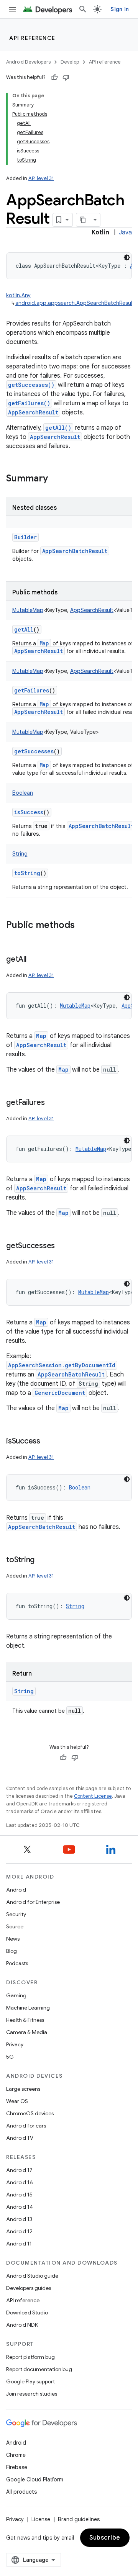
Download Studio (27, 2313)
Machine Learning (28, 2008)
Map (44, 643)
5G (10, 2057)
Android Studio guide (32, 2276)
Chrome (16, 2455)
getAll (24, 629)
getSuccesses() (31, 385)
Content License (93, 1796)
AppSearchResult (33, 412)
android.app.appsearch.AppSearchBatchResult (75, 303)
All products (21, 2492)
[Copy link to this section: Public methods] (82, 926)
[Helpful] (54, 77)
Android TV (20, 2138)
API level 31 (41, 178)
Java (125, 232)
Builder (25, 537)
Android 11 (19, 2244)
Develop (70, 62)
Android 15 (19, 2195)
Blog (11, 1951)
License (41, 2519)
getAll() (58, 428)
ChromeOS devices (30, 2113)
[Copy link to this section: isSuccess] (48, 1442)
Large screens (23, 2089)
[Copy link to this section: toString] (42, 1560)
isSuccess (29, 812)
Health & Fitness (25, 2020)
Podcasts (17, 1963)
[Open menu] (12, 9)
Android (16, 1890)
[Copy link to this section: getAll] (34, 960)
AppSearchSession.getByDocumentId (62, 1365)
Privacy (15, 2044)
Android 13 (19, 2219)
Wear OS (17, 2101)
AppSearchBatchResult (75, 551)
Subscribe (105, 2538)
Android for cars (26, 2126)
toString (27, 873)
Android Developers (28, 62)
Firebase (17, 2467)
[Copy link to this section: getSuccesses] (62, 1246)
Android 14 (20, 2207)
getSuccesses (34, 751)
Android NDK (22, 2325)
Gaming (16, 1995)
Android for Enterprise (33, 1902)
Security (16, 1914)
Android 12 (19, 2231)
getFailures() (29, 403)
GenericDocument (60, 1393)
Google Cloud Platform (35, 2479)
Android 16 (20, 2182)
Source (15, 1926)
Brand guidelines (79, 2519)
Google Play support (30, 2381)
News (13, 1939)
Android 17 (19, 2170)
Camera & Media (27, 2032)
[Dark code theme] (127, 257)
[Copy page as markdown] (83, 220)
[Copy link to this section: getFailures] (52, 1103)
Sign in (120, 9)
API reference (32, 38)
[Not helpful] (66, 77)
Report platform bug (30, 2357)
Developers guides (29, 2288)
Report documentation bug (39, 2369)
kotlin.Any (18, 295)
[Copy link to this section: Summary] (56, 479)
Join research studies (32, 2394)
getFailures (32, 690)
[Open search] (83, 9)
